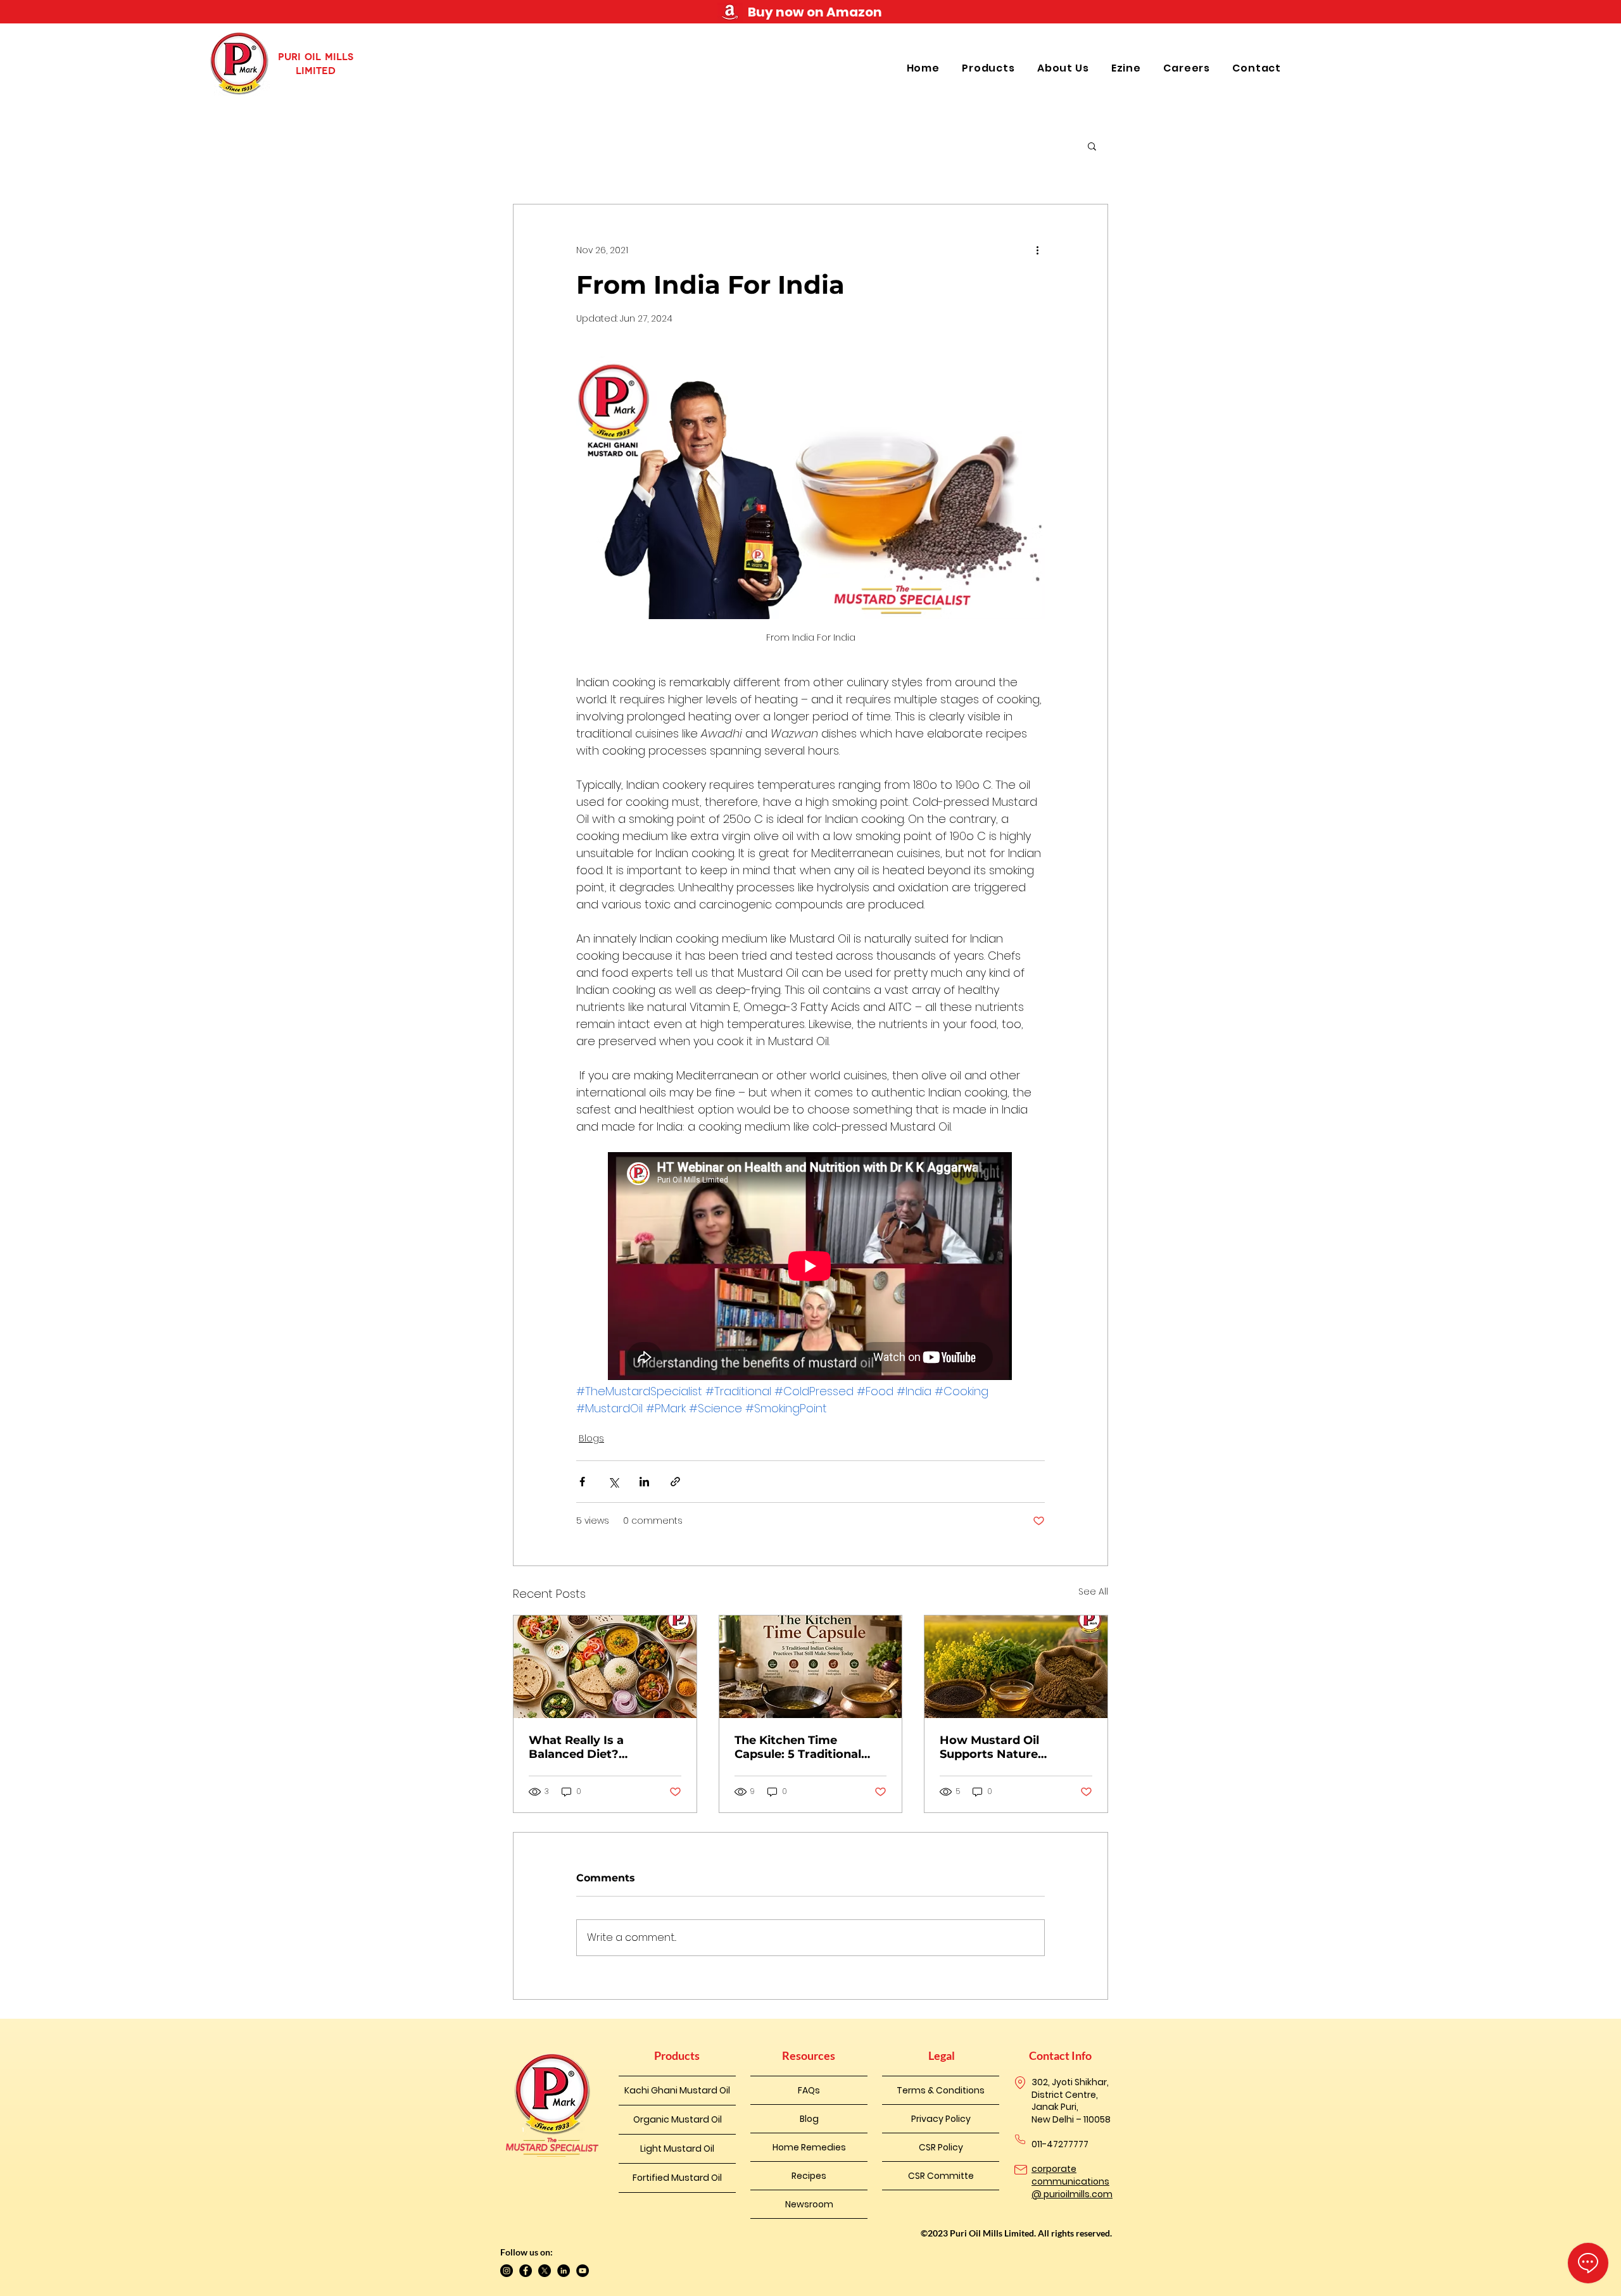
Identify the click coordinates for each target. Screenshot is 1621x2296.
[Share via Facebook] (582, 1482)
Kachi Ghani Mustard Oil (677, 2090)
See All (1093, 1591)
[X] (545, 2271)
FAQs (809, 2090)
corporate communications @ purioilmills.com (1072, 2181)
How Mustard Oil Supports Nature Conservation (989, 1747)
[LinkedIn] (564, 2271)
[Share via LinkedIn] (644, 1482)
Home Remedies (809, 2147)
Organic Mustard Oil (678, 2119)
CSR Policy (941, 2147)
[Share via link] (675, 1482)
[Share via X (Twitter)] (613, 1482)
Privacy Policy (941, 2119)
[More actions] (1037, 250)
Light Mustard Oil (677, 2149)
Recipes (809, 2176)
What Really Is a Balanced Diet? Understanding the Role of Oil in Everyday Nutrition (599, 1747)
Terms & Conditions (941, 2090)
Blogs (591, 1438)
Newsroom (809, 2204)
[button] (990, 68)
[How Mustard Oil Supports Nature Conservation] (1016, 1667)
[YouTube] (583, 2271)
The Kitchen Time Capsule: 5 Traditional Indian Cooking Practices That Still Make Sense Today (809, 1747)
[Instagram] (507, 2271)
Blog (809, 2119)
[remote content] (810, 1267)
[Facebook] (526, 2271)
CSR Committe (941, 2176)
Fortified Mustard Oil (677, 2178)
